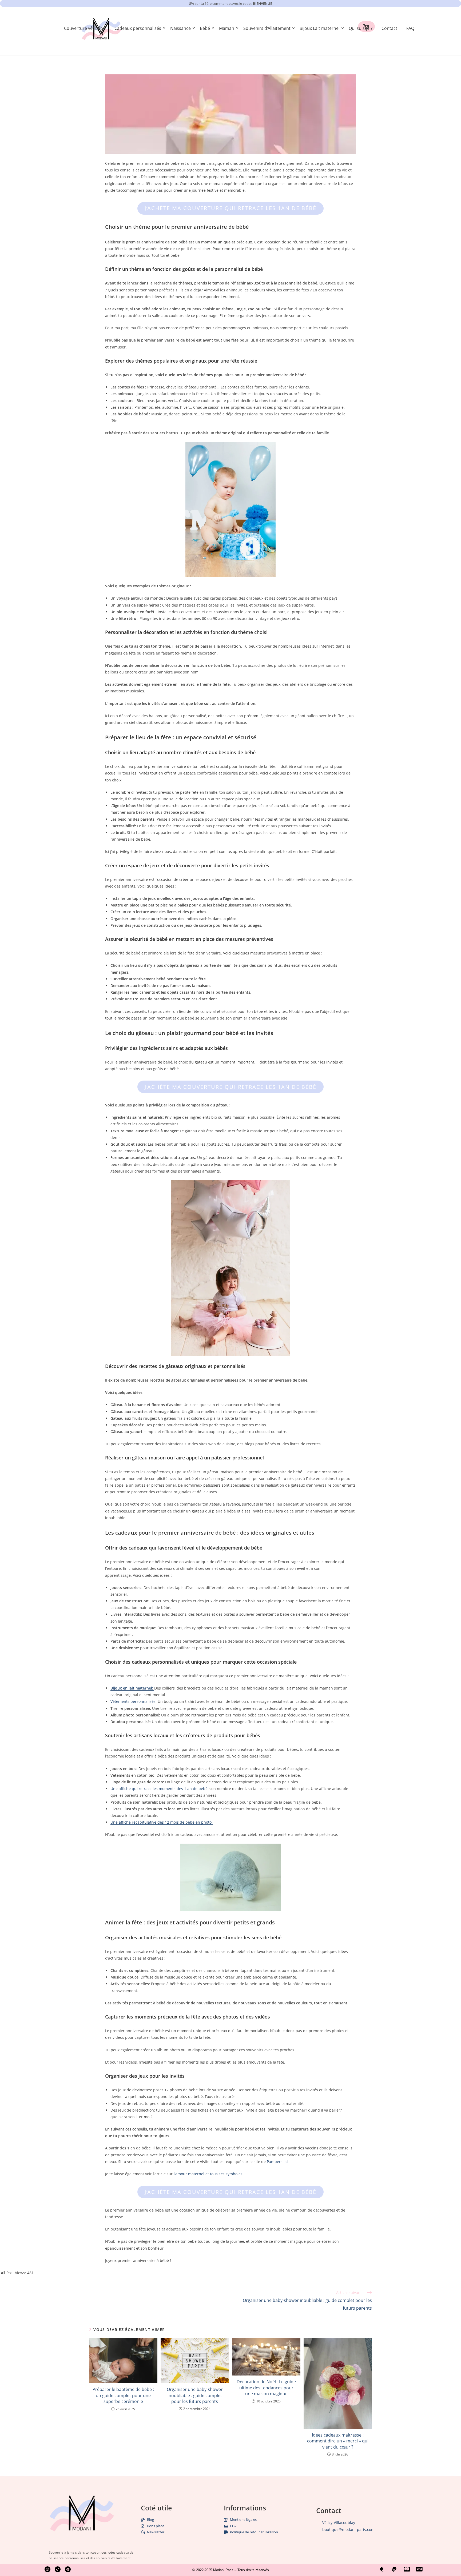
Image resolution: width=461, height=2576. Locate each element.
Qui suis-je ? (361, 28)
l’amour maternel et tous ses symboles (208, 2174)
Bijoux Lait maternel (320, 28)
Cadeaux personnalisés (138, 28)
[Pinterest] (68, 2569)
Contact (389, 28)
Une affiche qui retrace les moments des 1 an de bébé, (159, 1789)
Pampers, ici (278, 2162)
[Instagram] (47, 2569)
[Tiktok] (58, 2569)
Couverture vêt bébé (85, 28)
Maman (227, 28)
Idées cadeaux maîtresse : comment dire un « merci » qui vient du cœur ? (338, 2441)
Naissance (180, 28)
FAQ (410, 28)
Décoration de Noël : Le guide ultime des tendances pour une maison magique (266, 2388)
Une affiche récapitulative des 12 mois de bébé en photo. (162, 1822)
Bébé (205, 28)
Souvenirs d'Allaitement (267, 28)
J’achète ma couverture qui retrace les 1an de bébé (230, 208)
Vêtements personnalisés (133, 1701)
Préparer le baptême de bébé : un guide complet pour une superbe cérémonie (123, 2395)
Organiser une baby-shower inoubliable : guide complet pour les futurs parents (195, 2395)
